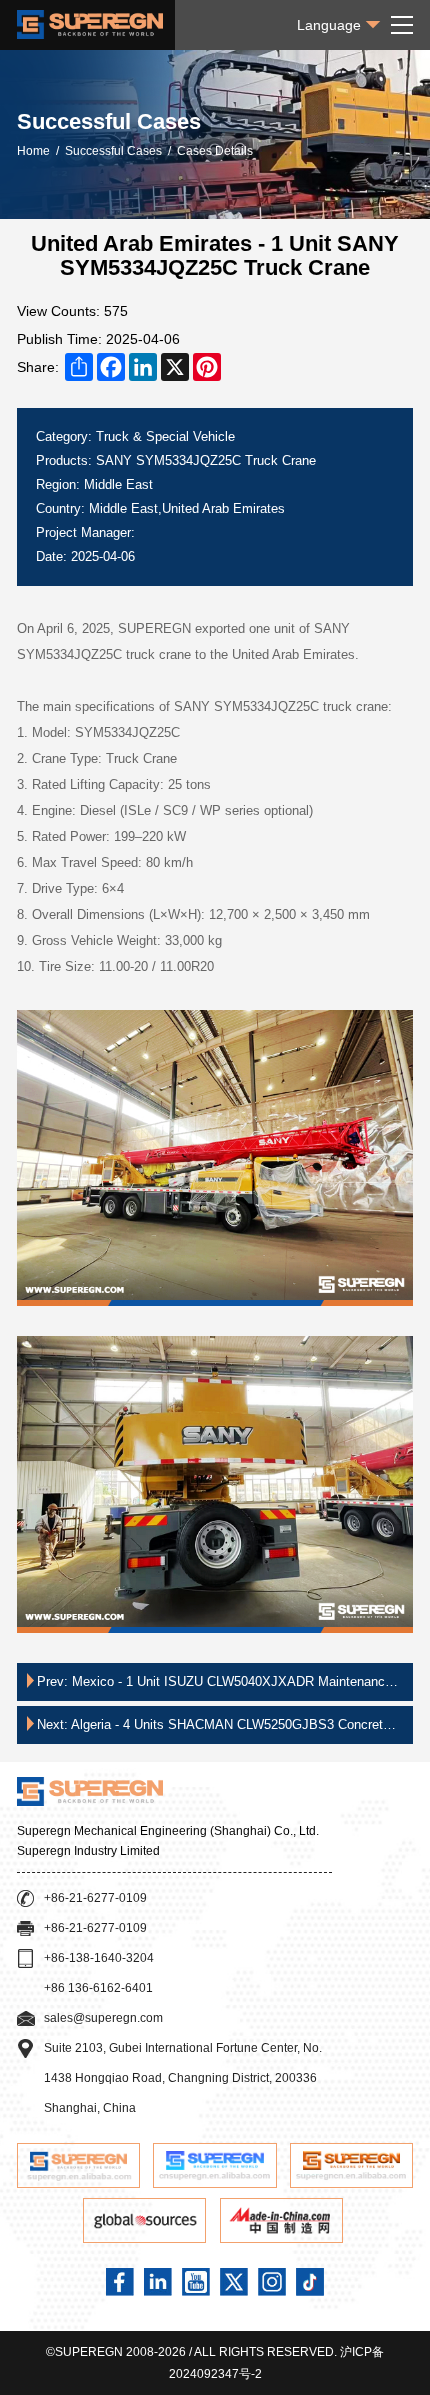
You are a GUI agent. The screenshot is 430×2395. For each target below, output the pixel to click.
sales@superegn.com (103, 2018)
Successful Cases (113, 151)
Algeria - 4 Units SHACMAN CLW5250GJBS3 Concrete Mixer (213, 1730)
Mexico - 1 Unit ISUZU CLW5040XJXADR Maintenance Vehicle (214, 1687)
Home (33, 151)
